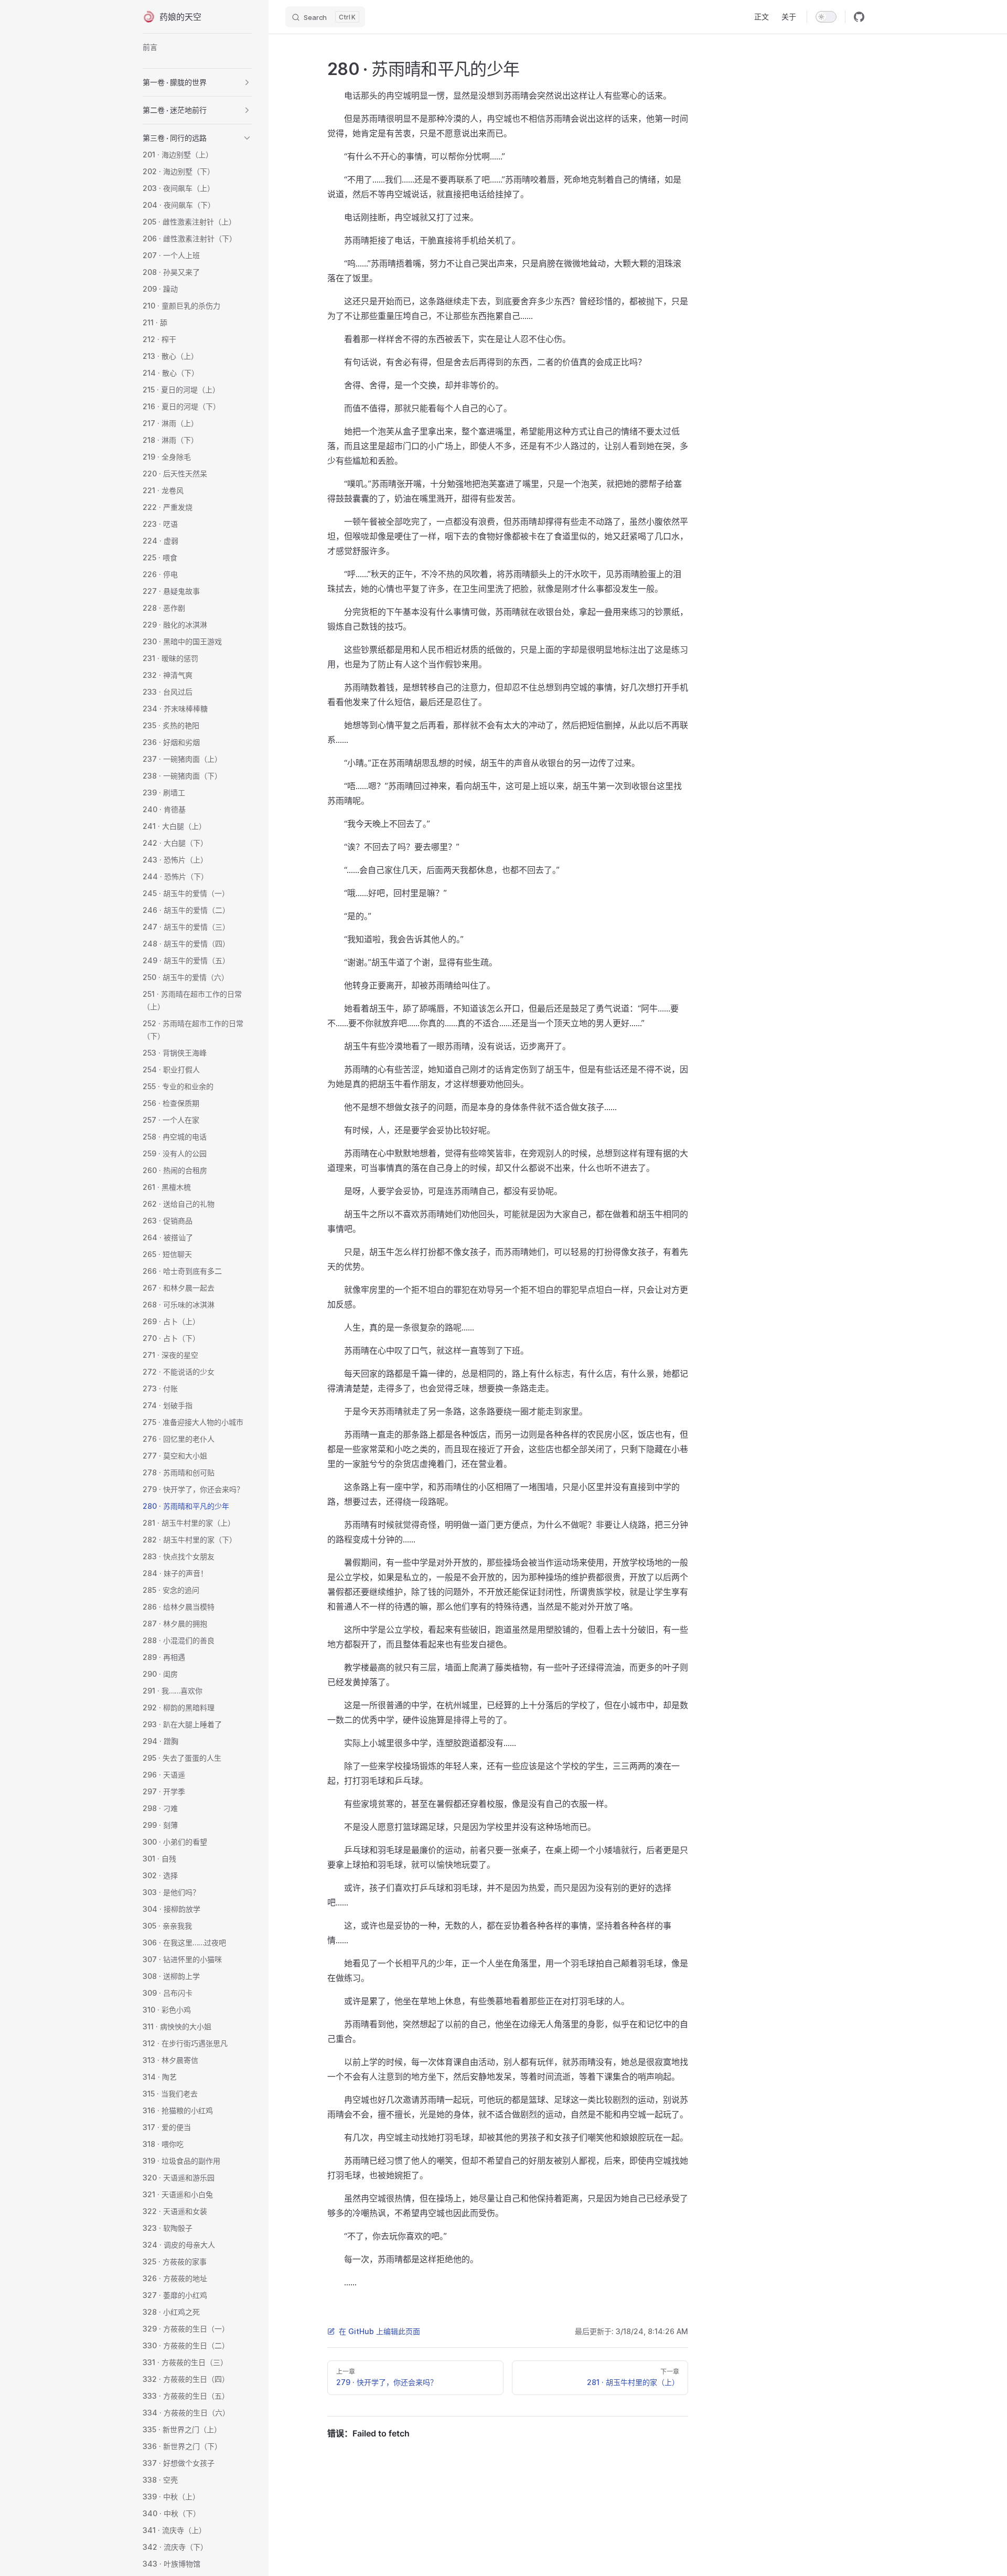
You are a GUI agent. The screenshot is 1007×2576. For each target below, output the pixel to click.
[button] (247, 82)
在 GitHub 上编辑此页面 (379, 2331)
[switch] (826, 17)
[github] (859, 17)
